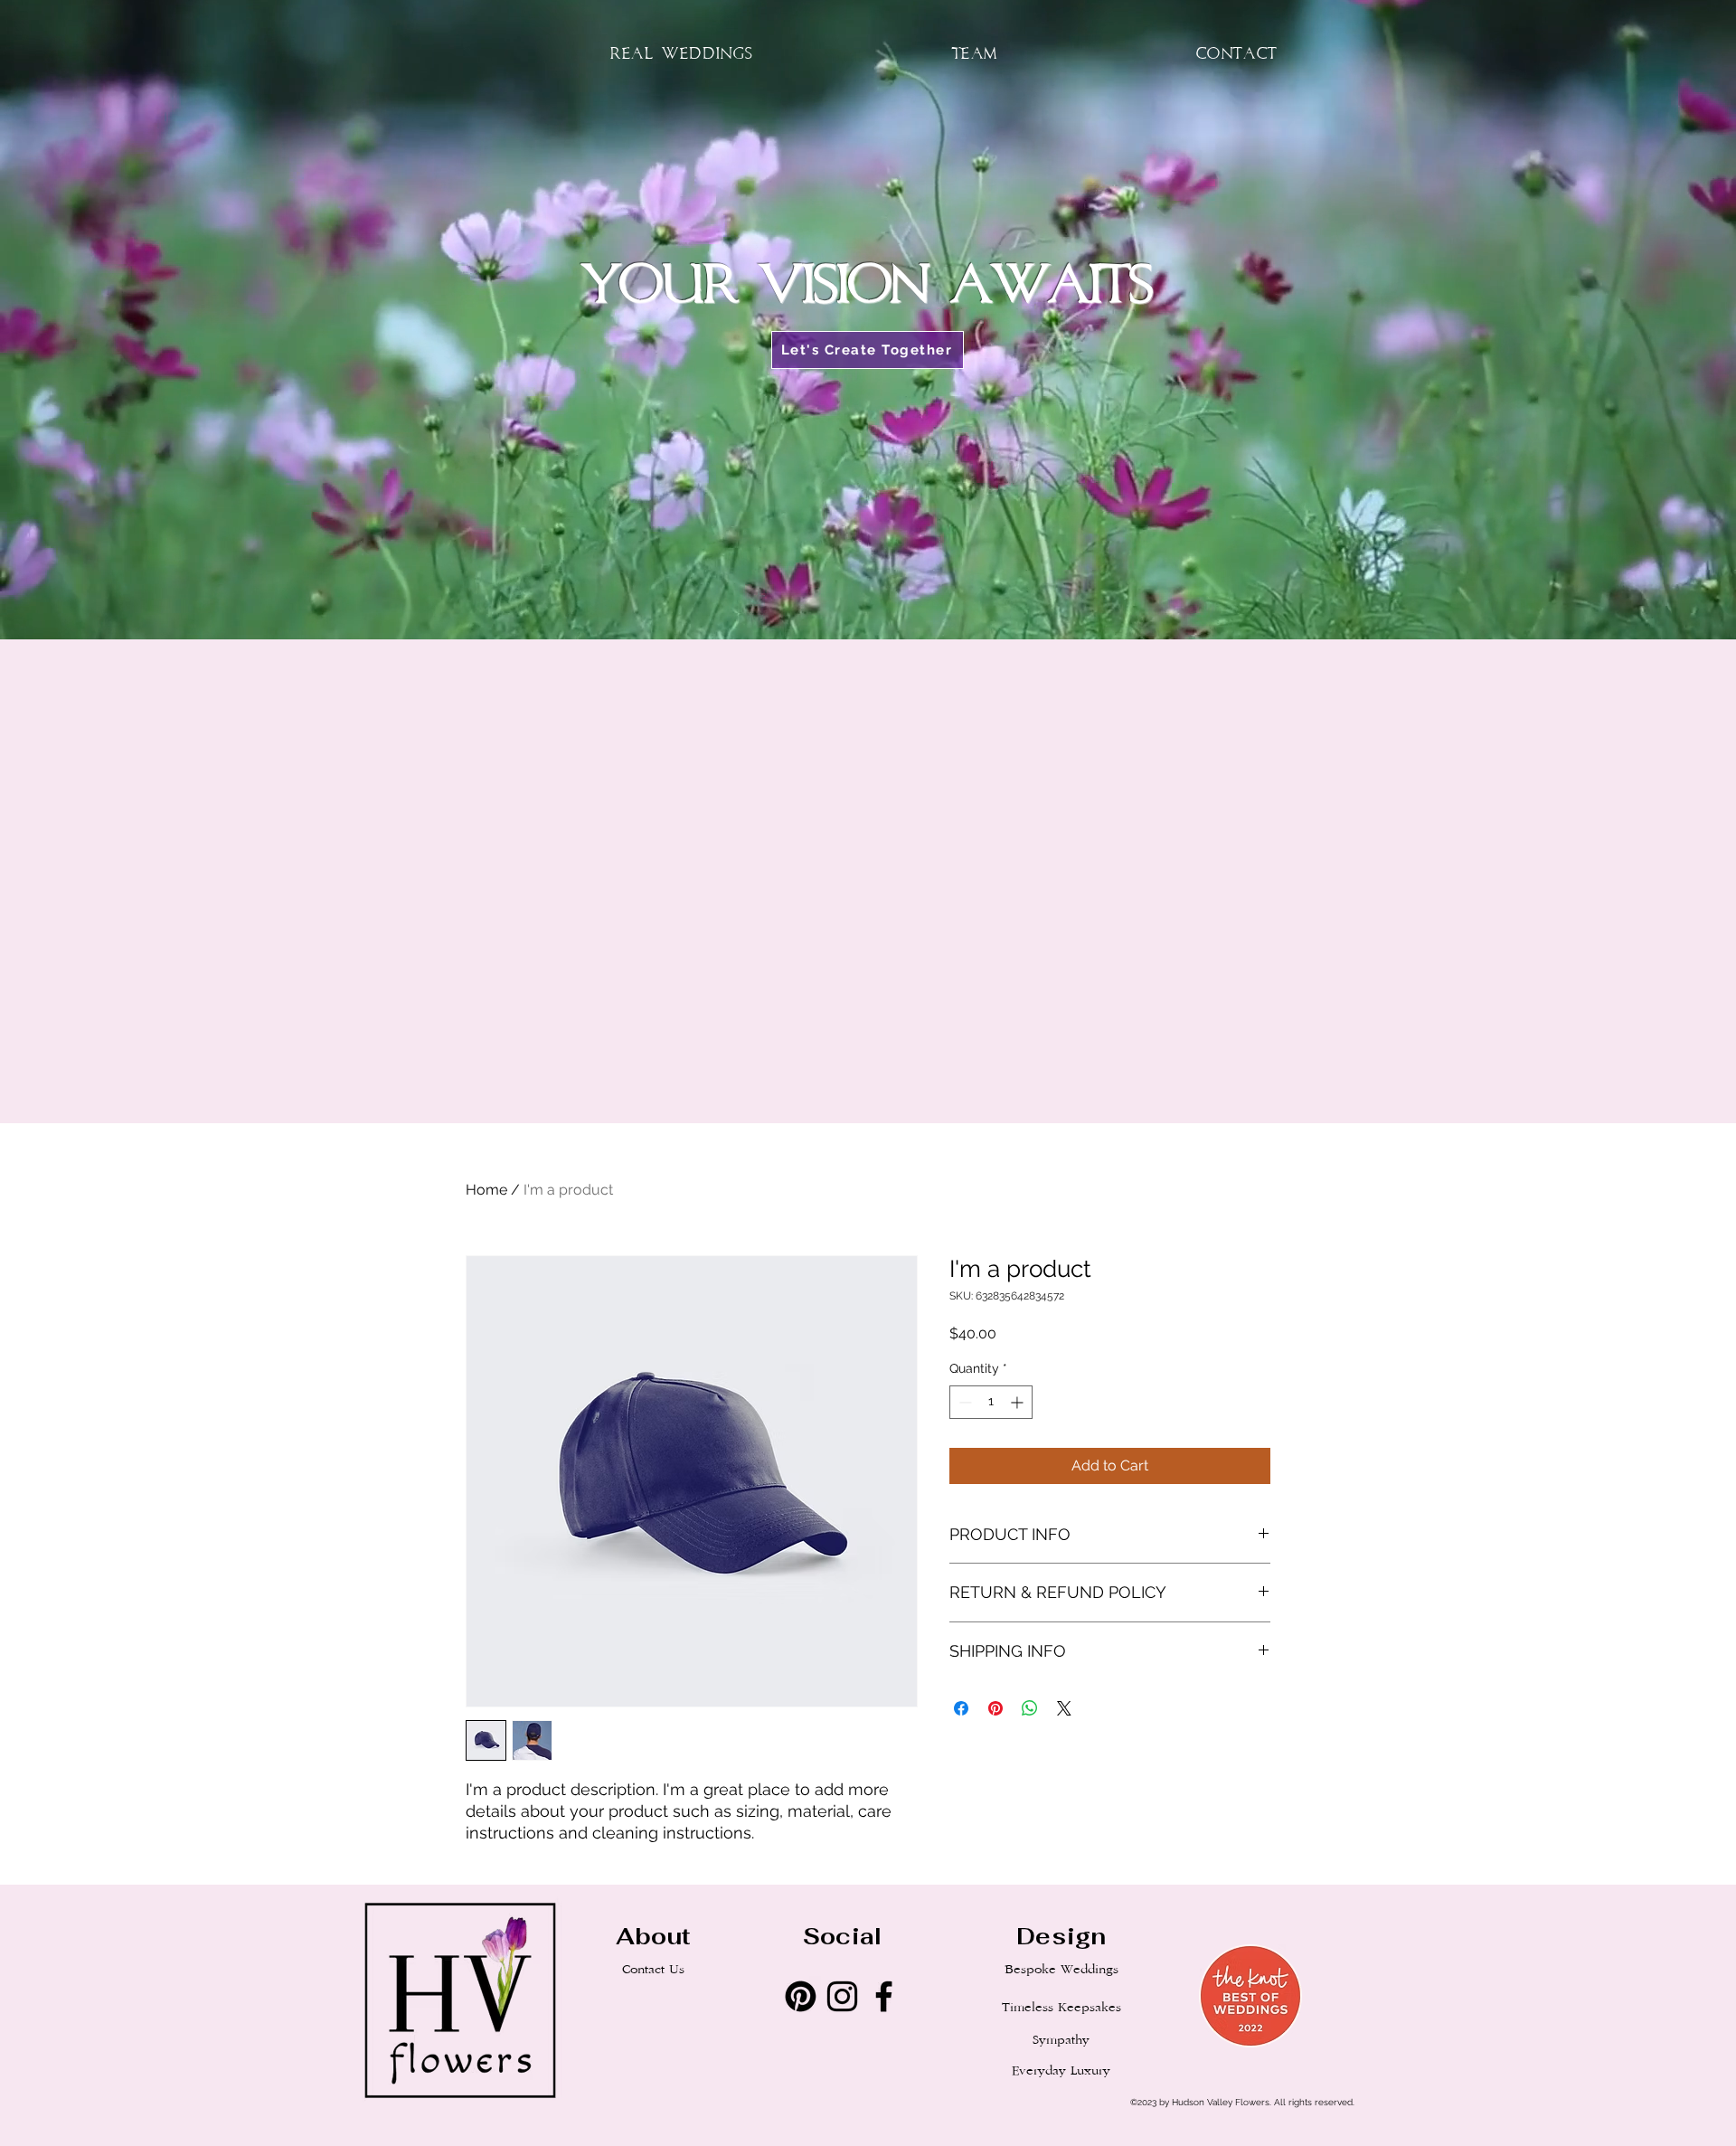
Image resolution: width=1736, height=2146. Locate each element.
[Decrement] (963, 1402)
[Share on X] (1064, 1708)
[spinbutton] (991, 1402)
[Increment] (1019, 1402)
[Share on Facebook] (961, 1708)
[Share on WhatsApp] (1030, 1708)
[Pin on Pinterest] (995, 1708)
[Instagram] (842, 1996)
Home (486, 1190)
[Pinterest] (801, 1996)
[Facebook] (884, 1996)
